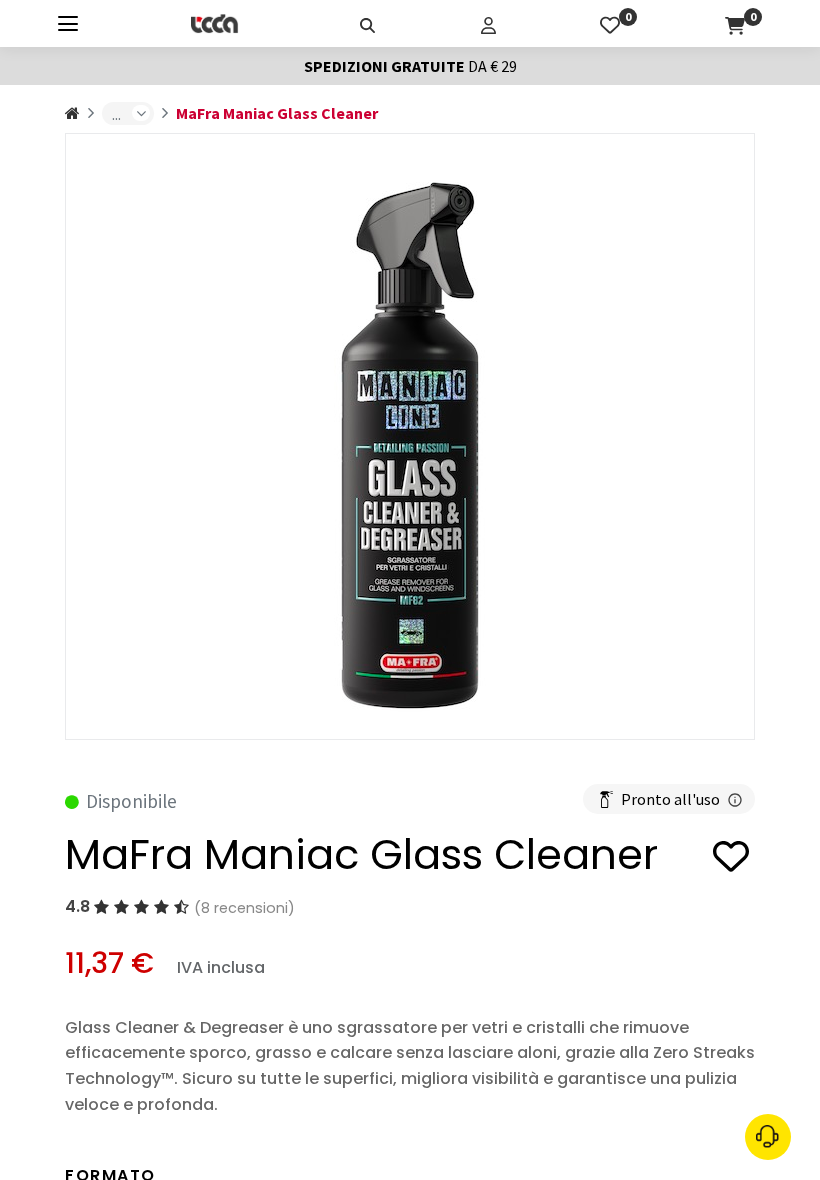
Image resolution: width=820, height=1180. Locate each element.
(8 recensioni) (244, 908)
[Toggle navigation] (68, 23)
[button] (731, 859)
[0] (610, 23)
